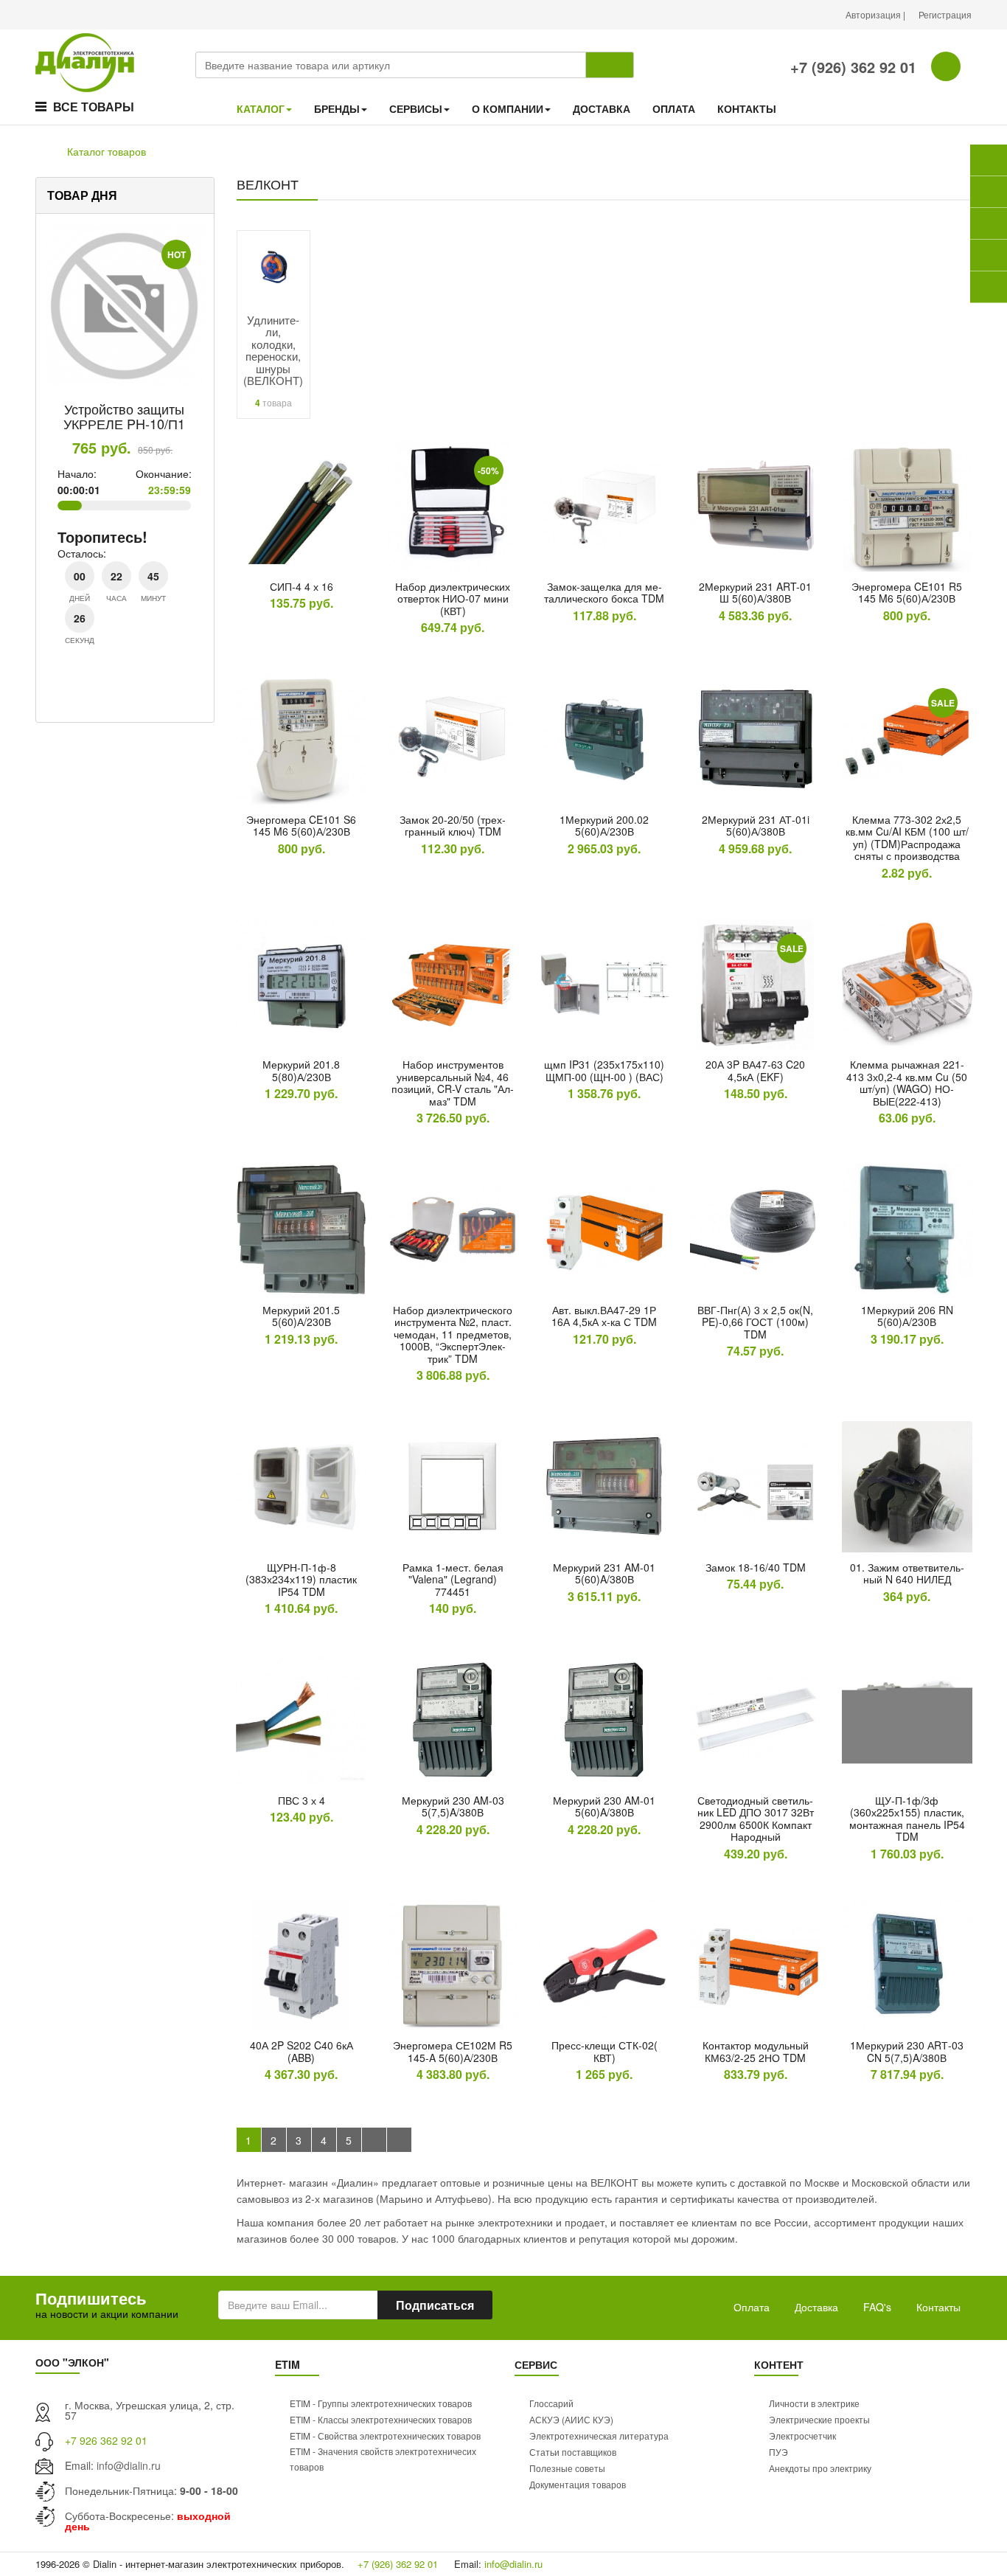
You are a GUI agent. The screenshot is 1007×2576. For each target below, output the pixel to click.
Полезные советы (567, 2468)
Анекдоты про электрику (820, 2468)
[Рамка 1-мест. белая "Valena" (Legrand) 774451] (452, 1486)
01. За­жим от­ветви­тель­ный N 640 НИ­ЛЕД (907, 1573)
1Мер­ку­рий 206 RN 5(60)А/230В (907, 1316)
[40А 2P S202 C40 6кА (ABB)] (301, 1965)
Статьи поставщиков (573, 2452)
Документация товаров (578, 2484)
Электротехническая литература (599, 2436)
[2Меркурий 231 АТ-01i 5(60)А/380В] (755, 739)
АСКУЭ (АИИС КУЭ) (571, 2419)
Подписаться (435, 2305)
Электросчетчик (802, 2436)
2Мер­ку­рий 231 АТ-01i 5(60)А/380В (756, 826)
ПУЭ (778, 2452)
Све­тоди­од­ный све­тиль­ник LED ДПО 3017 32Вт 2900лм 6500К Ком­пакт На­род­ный (756, 1819)
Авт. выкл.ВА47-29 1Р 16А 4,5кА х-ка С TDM (604, 1316)
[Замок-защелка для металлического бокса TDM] (604, 506)
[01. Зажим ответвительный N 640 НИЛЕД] (907, 1486)
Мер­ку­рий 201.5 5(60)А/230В (301, 1316)
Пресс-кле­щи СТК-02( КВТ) (604, 2051)
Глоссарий (551, 2403)
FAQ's (877, 2307)
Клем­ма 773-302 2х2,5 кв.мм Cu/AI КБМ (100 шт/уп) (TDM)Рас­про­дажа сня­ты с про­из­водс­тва (907, 838)
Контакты (938, 2307)
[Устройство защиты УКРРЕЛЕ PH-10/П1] (124, 306)
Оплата (752, 2307)
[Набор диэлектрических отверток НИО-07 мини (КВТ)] (452, 506)
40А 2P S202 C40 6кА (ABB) (302, 2051)
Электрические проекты (819, 2419)
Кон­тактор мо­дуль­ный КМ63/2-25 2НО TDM (756, 2051)
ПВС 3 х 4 (302, 1800)
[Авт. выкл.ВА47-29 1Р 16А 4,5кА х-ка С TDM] (604, 1229)
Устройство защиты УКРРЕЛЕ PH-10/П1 (124, 416)
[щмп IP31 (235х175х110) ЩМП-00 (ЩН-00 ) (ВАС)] (604, 984)
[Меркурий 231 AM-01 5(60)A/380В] (604, 1486)
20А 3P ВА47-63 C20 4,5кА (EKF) (755, 1070)
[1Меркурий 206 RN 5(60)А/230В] (907, 1229)
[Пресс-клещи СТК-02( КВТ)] (604, 1965)
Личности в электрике (814, 2403)
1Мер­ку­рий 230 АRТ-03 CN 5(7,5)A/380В (907, 2051)
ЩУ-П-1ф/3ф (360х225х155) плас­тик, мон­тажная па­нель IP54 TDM (907, 1819)
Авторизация (874, 14)
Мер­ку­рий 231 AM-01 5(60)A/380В (604, 1573)
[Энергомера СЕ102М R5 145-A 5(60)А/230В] (452, 1965)
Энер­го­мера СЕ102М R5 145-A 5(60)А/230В (453, 2051)
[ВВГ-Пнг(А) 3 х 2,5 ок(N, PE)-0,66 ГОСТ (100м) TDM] (755, 1229)
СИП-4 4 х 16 (302, 586)
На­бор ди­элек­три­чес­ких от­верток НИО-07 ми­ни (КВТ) (453, 598)
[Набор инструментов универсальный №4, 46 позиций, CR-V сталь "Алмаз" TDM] (452, 984)
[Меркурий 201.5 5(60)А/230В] (301, 1229)
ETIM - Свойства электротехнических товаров (385, 2436)
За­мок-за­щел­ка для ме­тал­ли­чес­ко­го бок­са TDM (604, 593)
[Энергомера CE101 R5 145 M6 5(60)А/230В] (907, 506)
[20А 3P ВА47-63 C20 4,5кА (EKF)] (755, 984)
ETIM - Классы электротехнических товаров (381, 2419)
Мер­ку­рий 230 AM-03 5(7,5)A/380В (453, 1806)
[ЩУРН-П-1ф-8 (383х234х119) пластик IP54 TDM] (301, 1486)
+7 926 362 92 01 (106, 2440)
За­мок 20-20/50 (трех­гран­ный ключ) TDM (453, 826)
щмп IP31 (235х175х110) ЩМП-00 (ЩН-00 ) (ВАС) (604, 1070)
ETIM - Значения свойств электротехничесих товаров (383, 2459)
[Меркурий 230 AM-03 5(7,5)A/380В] (452, 1719)
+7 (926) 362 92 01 (851, 67)
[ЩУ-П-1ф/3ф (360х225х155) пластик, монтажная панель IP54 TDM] (907, 1719)
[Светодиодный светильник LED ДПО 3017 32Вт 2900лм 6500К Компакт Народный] (755, 1719)
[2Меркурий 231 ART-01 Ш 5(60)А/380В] (755, 506)
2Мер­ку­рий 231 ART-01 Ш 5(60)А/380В (755, 593)
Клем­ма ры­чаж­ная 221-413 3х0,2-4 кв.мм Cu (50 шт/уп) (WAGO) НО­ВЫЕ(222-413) (907, 1083)
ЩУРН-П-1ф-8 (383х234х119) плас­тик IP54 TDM (301, 1579)
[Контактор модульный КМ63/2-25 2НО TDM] (755, 1965)
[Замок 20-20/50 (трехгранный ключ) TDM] (452, 739)
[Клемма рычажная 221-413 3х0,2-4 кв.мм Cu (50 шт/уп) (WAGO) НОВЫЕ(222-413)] (907, 984)
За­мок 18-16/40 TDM (756, 1567)
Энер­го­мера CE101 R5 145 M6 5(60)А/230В (907, 593)
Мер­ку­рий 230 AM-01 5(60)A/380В (604, 1806)
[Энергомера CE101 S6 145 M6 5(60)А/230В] (301, 739)
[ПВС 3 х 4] (301, 1719)
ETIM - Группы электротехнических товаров (381, 2403)
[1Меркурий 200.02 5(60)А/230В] (604, 739)
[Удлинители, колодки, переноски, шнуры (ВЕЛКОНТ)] (273, 265)
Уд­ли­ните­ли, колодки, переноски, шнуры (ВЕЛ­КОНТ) (273, 350)
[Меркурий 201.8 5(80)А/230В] (301, 984)
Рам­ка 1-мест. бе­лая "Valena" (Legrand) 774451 (453, 1579)
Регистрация (945, 14)
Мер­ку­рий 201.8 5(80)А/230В (301, 1070)
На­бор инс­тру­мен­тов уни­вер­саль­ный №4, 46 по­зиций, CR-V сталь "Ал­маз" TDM (453, 1083)
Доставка (816, 2307)
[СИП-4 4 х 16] (301, 506)
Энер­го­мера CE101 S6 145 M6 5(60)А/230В (301, 826)
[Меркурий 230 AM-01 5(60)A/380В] (604, 1719)
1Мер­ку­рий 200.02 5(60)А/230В (604, 826)
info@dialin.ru (129, 2465)
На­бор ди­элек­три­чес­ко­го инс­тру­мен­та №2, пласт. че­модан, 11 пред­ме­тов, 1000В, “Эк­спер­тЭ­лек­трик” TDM (453, 1334)
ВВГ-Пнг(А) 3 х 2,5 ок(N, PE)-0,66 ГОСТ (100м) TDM (755, 1322)
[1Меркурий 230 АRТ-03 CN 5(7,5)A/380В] (907, 1965)
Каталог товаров (107, 151)
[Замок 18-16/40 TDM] (755, 1486)
